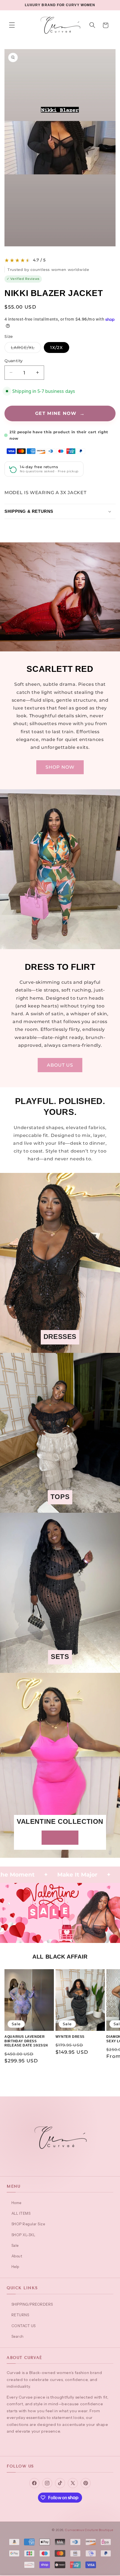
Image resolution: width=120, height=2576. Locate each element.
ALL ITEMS (21, 2213)
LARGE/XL (26, 349)
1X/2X (57, 347)
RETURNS (20, 2315)
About (17, 2256)
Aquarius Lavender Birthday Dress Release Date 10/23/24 (26, 2041)
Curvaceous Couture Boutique (89, 2530)
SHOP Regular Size (28, 2224)
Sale (15, 2245)
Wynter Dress (70, 2037)
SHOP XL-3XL (23, 2235)
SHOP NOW (60, 767)
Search (18, 2336)
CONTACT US (24, 2326)
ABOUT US (60, 1065)
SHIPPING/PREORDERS (32, 2304)
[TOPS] (60, 1509)
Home (16, 2203)
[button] (12, 25)
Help (15, 2267)
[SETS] (60, 1669)
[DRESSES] (60, 1349)
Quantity (14, 361)
